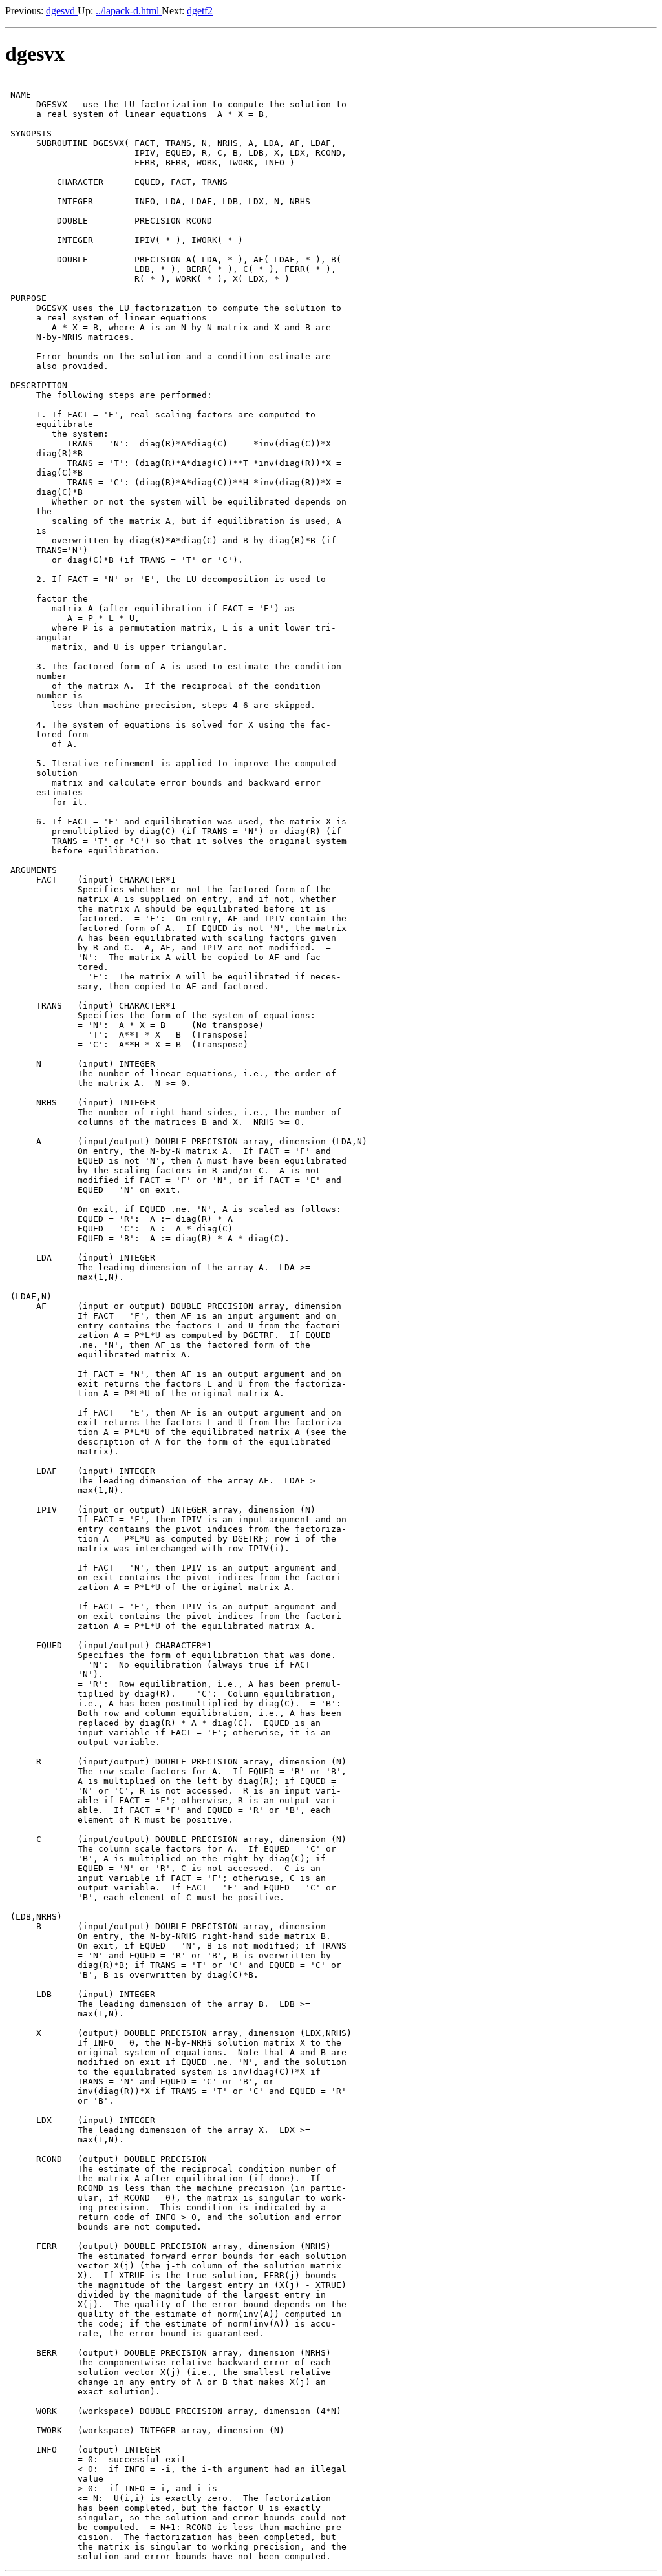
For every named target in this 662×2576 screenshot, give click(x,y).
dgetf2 (200, 11)
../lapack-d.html (129, 11)
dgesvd (62, 11)
